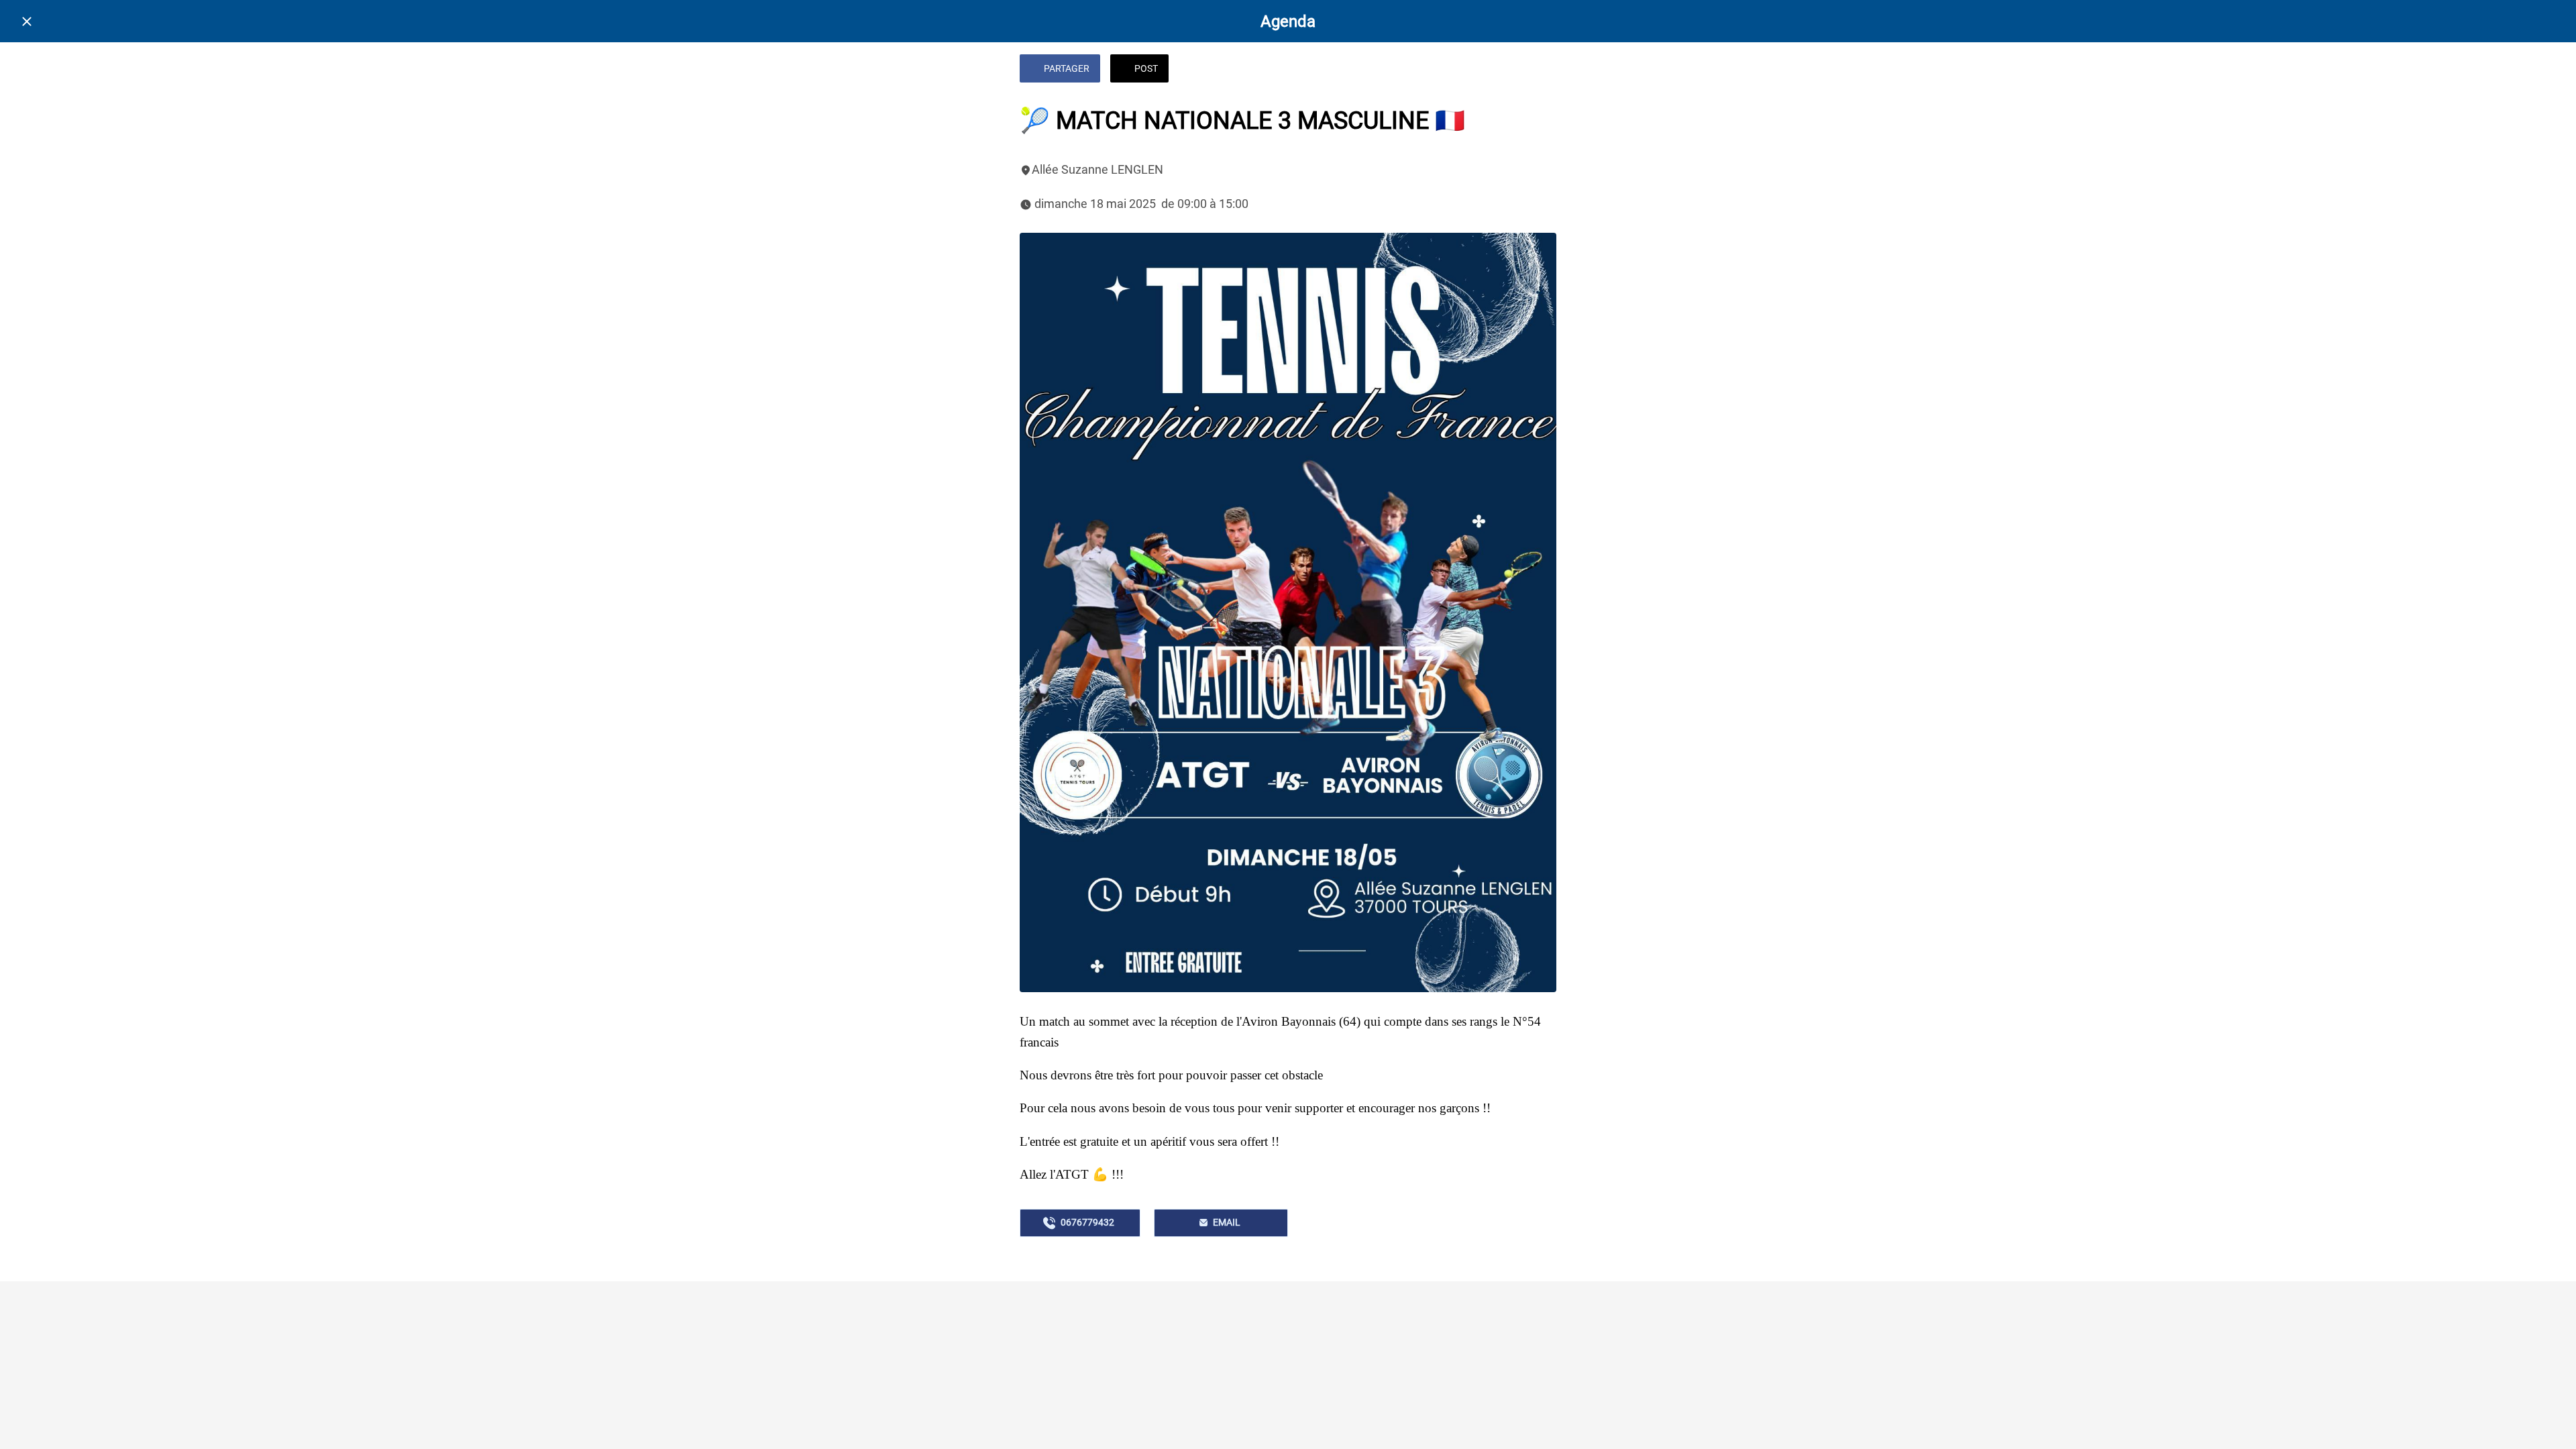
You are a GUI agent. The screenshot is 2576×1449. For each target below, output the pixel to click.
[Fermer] (27, 21)
